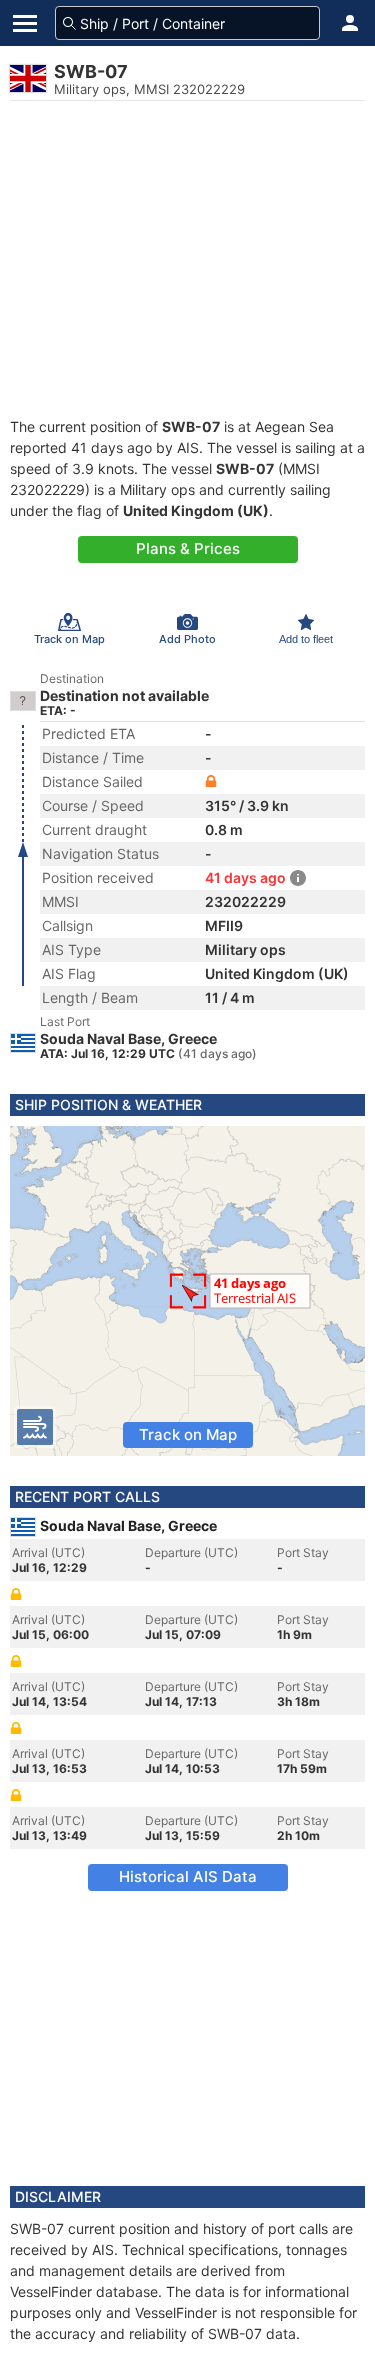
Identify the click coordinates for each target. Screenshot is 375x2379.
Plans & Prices (188, 548)
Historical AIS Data (188, 1876)
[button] (350, 23)
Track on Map (188, 1434)
